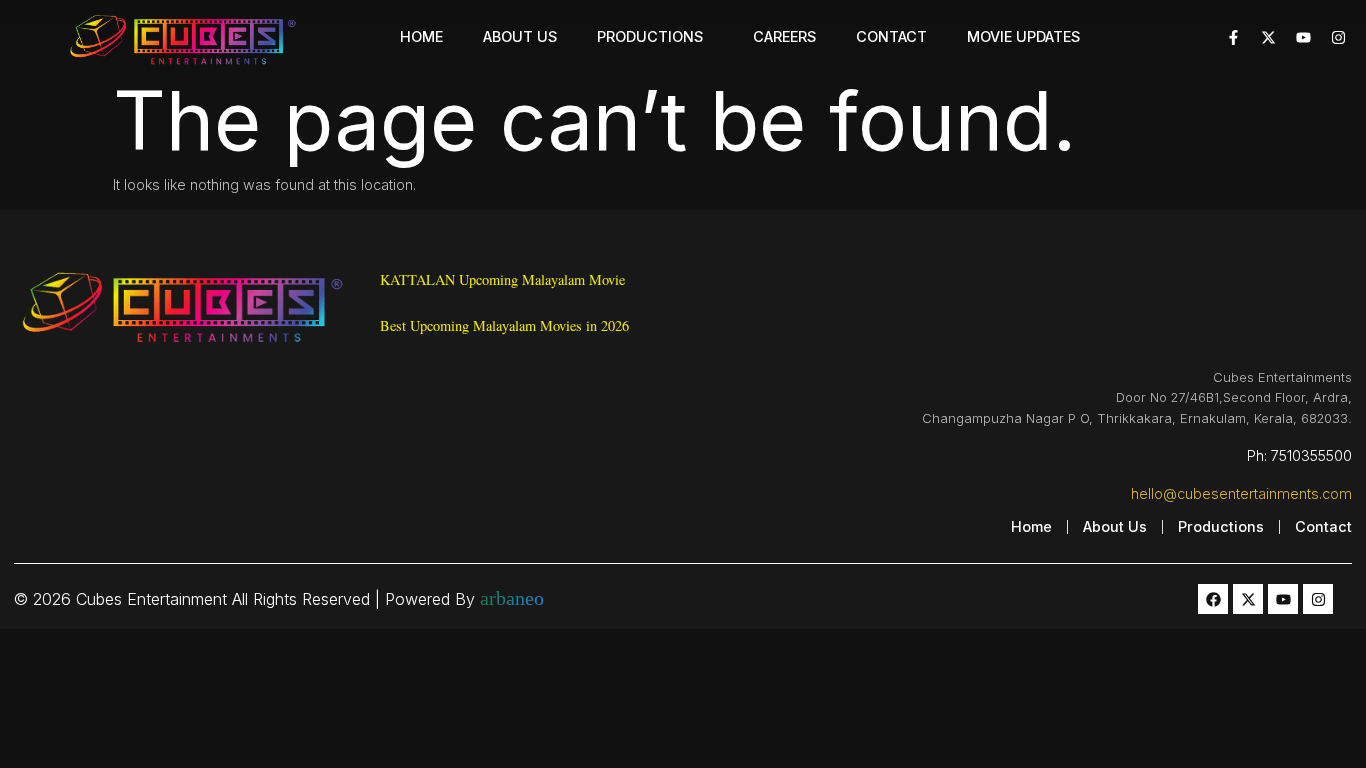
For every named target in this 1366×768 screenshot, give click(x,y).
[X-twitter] (1268, 37)
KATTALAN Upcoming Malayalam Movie (505, 279)
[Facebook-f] (1233, 37)
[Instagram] (1338, 37)
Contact (891, 36)
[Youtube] (1303, 37)
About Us (520, 36)
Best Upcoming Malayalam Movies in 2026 (504, 325)
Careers (784, 36)
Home (421, 36)
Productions (650, 36)
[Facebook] (1213, 599)
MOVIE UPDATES (1023, 36)
